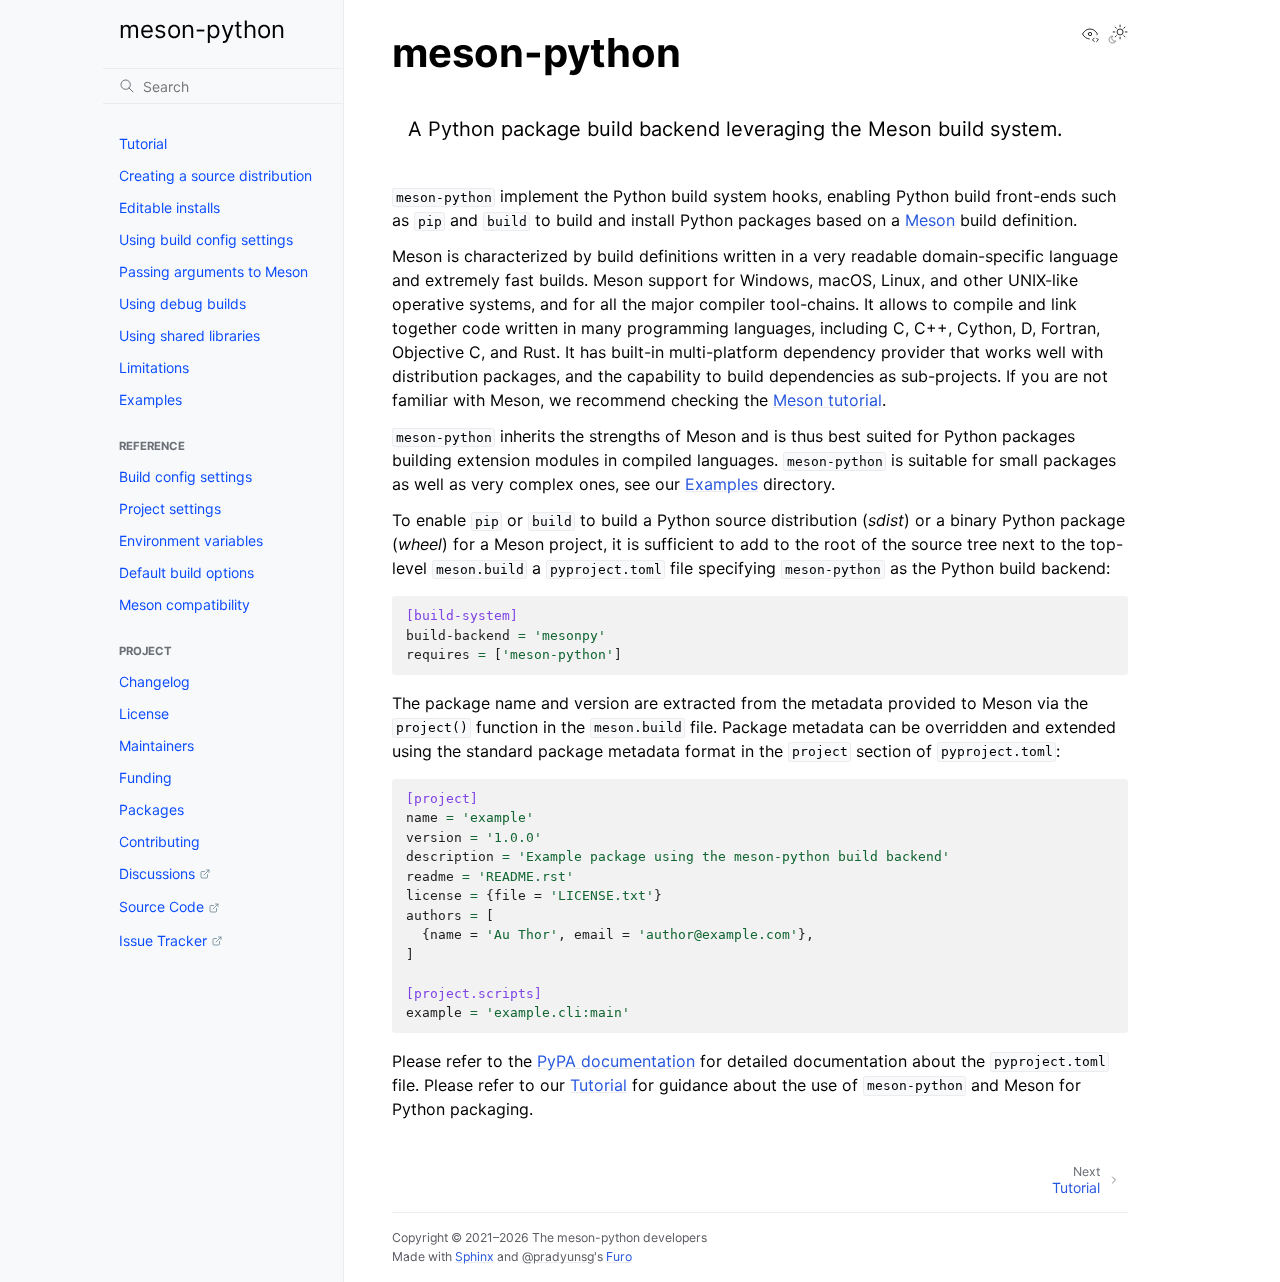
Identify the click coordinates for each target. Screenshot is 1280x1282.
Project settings (170, 508)
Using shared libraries (189, 335)
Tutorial (143, 143)
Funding (145, 777)
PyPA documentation (616, 1061)
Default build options (186, 572)
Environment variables (191, 540)
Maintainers (156, 745)
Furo (619, 1256)
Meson (930, 220)
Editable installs (169, 207)
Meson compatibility (184, 604)
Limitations (154, 367)
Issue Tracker (163, 940)
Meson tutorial (827, 400)
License (144, 713)
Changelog (154, 681)
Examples (150, 399)
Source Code (161, 906)
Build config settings (185, 476)
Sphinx (474, 1256)
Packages (151, 809)
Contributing (159, 841)
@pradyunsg (558, 1256)
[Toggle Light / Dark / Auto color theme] (1118, 35)
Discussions (157, 873)
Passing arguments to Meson (213, 271)
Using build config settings (206, 239)
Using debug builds (182, 303)
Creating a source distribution (215, 175)
